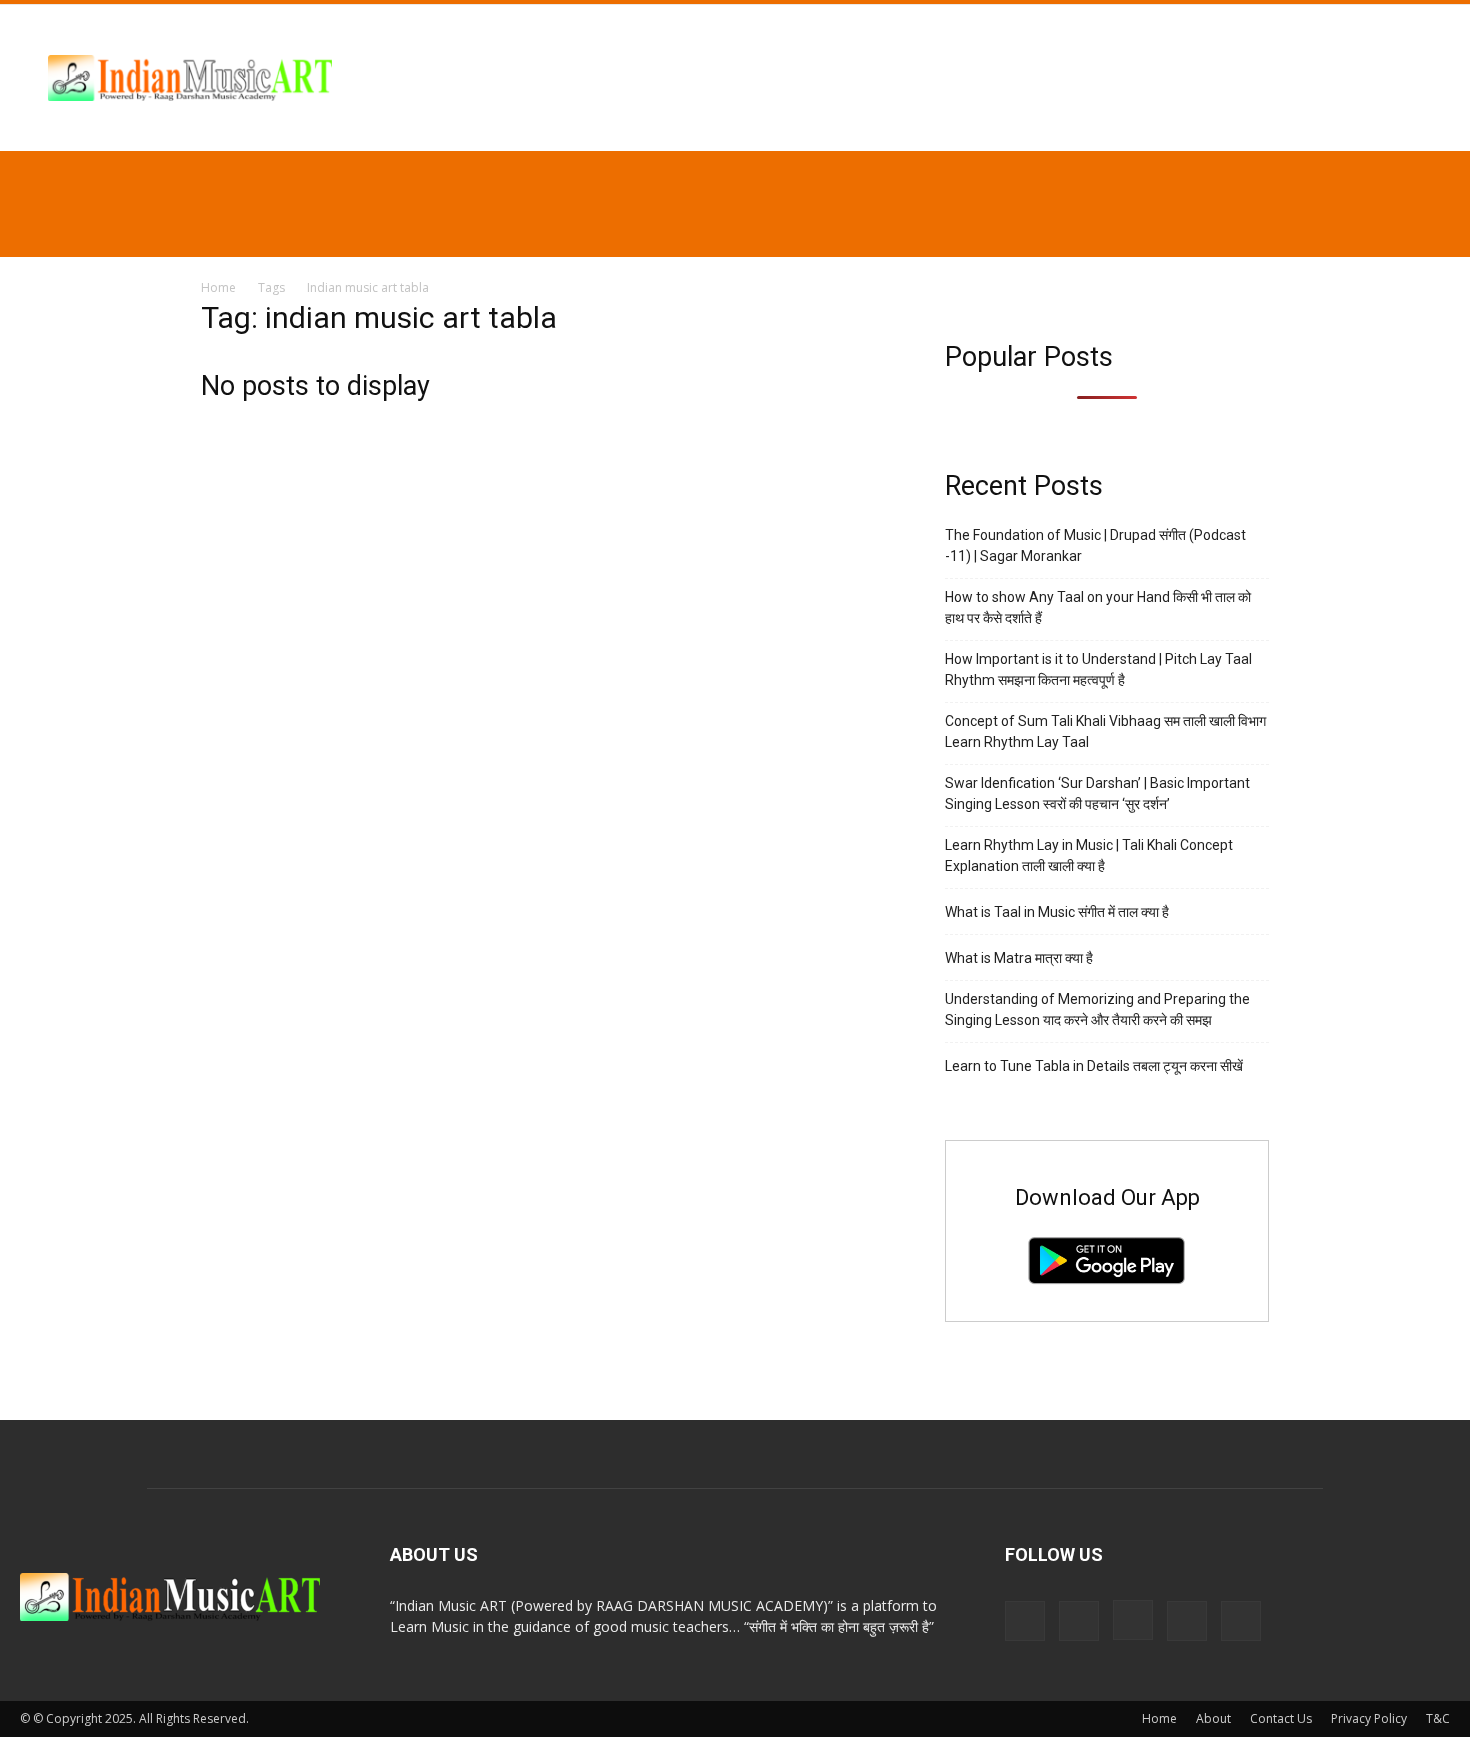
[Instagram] (1133, 1620)
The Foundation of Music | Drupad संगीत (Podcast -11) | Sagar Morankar (1095, 545)
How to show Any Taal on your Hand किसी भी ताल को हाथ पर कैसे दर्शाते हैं (1098, 607)
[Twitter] (1187, 1621)
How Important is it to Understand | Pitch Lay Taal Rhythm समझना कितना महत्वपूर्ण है (1098, 669)
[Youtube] (1241, 1621)
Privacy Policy (1369, 1718)
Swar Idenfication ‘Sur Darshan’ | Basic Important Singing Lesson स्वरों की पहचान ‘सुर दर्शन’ (1097, 793)
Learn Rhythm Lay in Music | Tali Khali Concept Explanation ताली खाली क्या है (1089, 855)
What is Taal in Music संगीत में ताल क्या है (1057, 912)
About (1213, 1718)
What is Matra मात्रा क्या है (1019, 958)
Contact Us (1281, 1718)
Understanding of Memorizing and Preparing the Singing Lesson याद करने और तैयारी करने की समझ (1097, 1009)
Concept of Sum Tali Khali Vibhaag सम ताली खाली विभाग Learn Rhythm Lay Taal (1105, 731)
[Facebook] (1079, 1621)
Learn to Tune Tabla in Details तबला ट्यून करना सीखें (1094, 1066)
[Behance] (1025, 1621)
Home (218, 287)
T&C (1438, 1718)
